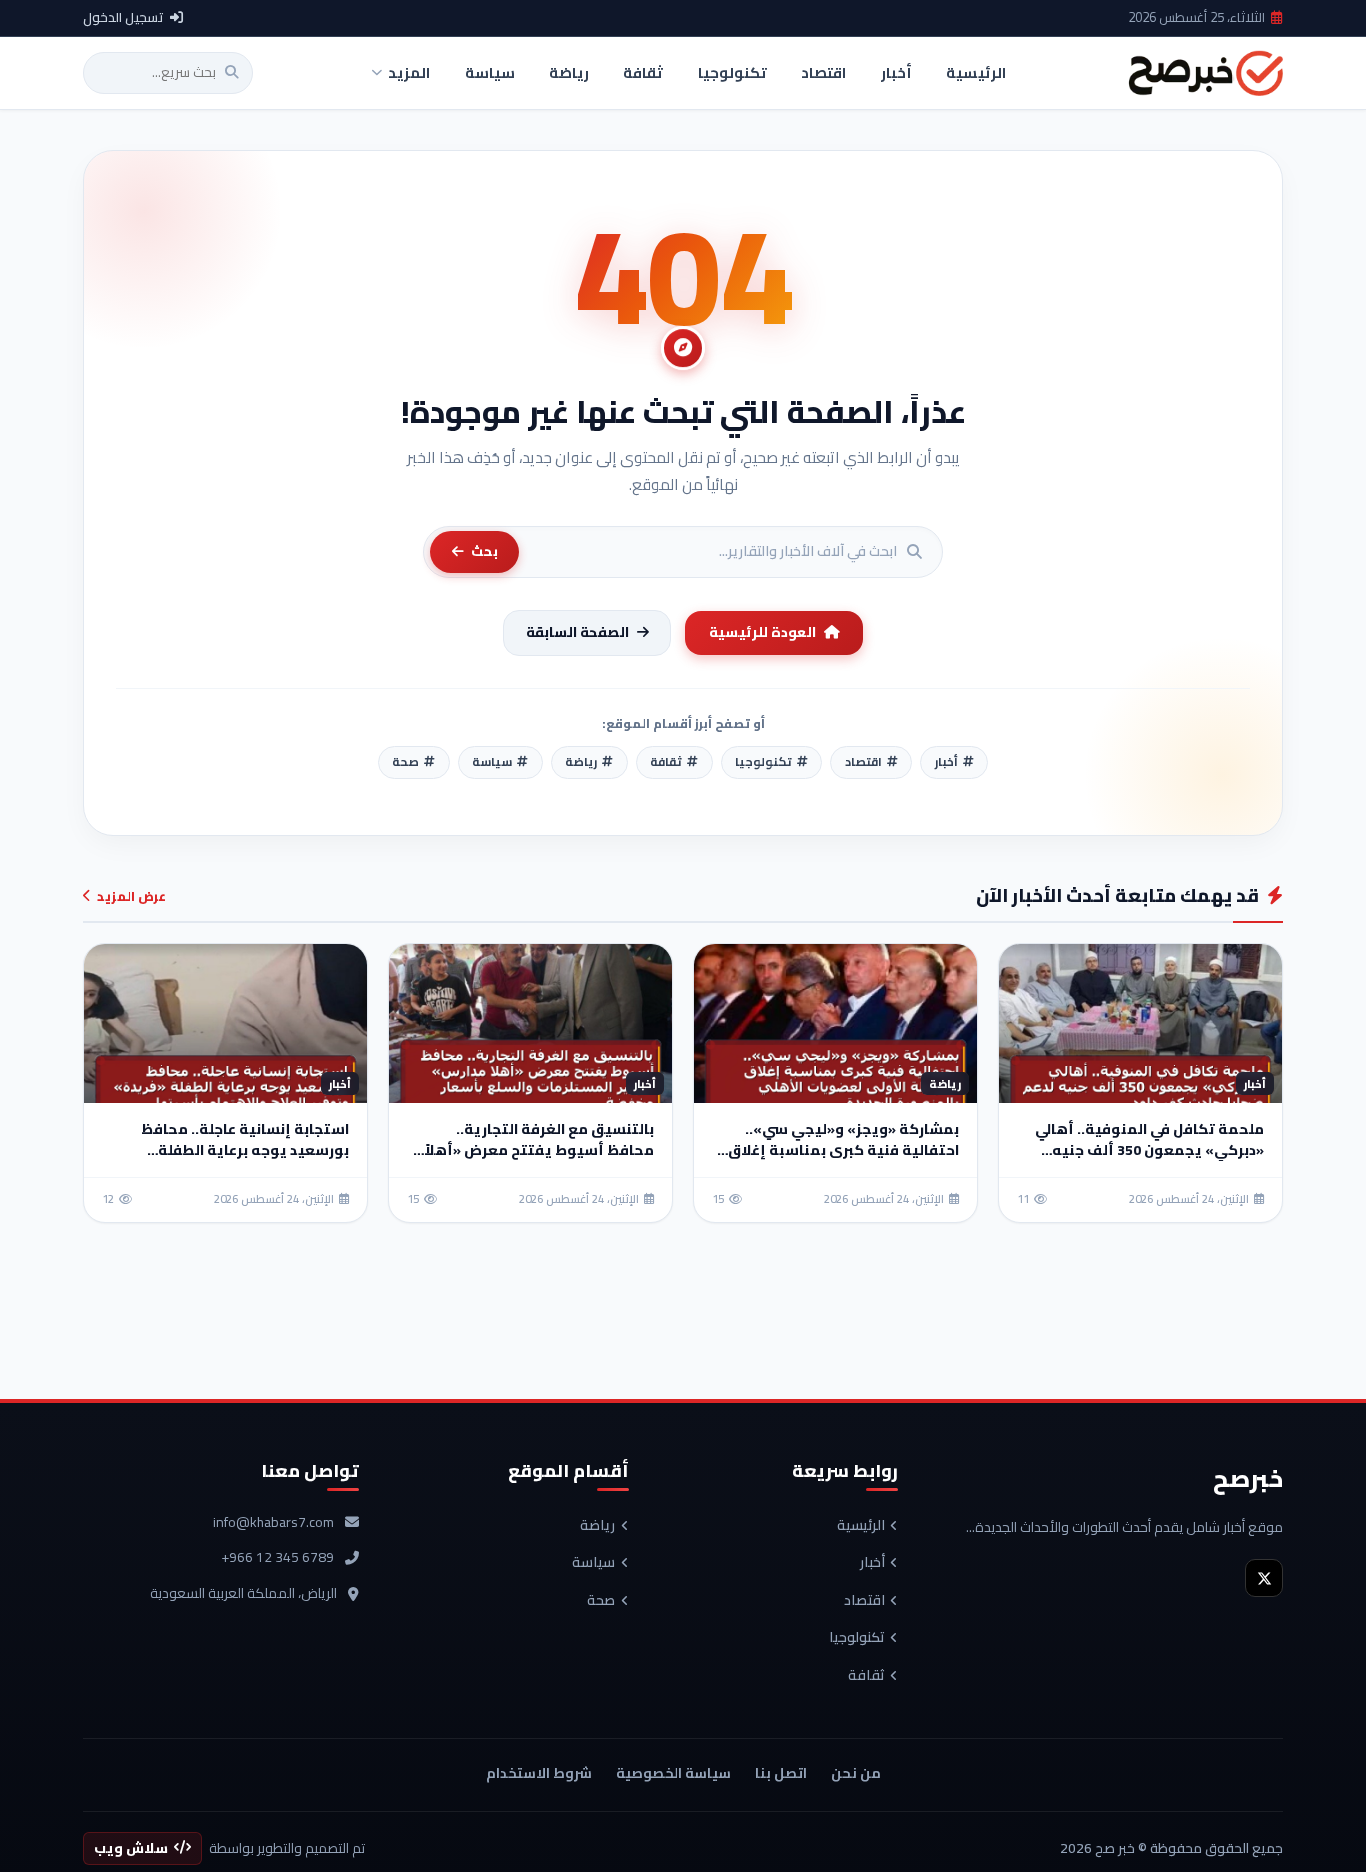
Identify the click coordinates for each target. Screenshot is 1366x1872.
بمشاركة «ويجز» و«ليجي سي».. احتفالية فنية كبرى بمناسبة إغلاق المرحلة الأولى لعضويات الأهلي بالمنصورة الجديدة (843, 1160)
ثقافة (866, 1676)
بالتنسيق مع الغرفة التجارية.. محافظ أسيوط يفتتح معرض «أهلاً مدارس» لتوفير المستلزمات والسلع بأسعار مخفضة (537, 1160)
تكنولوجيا (857, 1638)
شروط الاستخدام (539, 1773)
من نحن (856, 1773)
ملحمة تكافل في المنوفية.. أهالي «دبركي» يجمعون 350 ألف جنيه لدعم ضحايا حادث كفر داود (1149, 1150)
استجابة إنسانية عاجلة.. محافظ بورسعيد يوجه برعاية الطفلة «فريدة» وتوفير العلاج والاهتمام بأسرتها (239, 1160)
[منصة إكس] (1264, 1578)
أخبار (872, 1563)
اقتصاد (864, 1601)
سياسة (593, 1563)
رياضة (597, 1526)
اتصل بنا (781, 1773)
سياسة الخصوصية (673, 1773)
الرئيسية (861, 1526)
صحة (601, 1601)
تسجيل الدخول (123, 18)
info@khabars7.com (273, 1523)
